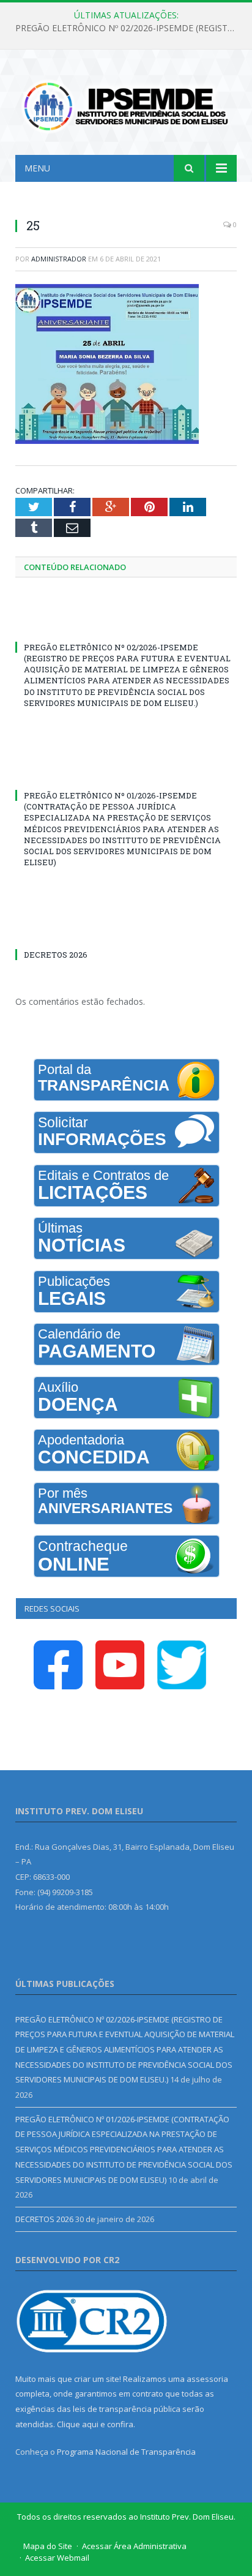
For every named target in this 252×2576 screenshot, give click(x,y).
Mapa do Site (48, 2546)
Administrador (59, 259)
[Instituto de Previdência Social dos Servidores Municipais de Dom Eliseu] (126, 104)
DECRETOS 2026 (56, 955)
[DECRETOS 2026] (126, 932)
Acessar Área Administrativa (134, 2546)
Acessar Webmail (57, 2558)
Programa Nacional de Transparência (126, 2452)
